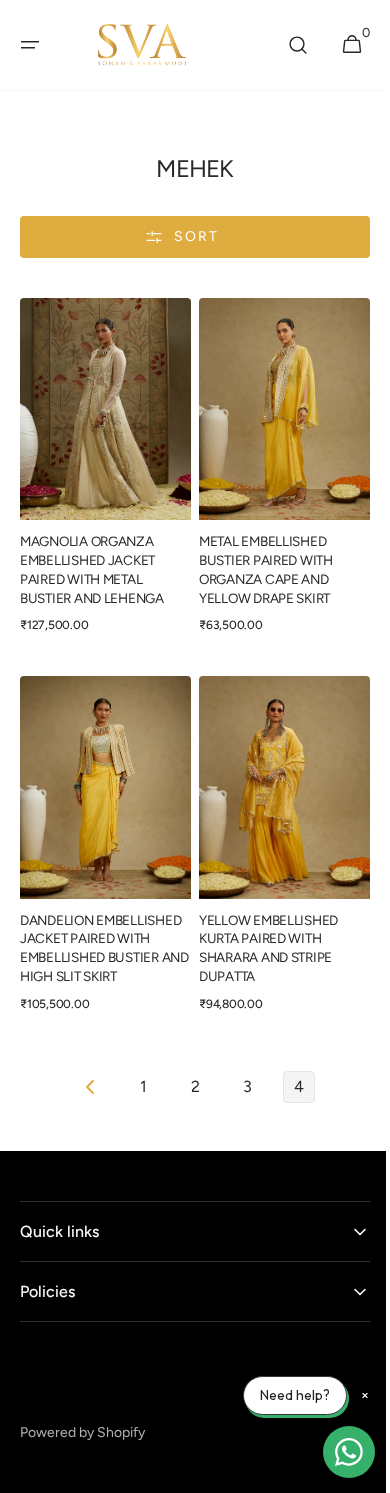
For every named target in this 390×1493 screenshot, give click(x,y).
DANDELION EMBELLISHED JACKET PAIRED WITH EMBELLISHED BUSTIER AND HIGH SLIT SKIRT (100, 928)
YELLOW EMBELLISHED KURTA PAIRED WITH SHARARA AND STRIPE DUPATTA (261, 928)
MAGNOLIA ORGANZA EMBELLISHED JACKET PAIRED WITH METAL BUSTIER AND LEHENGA (92, 559)
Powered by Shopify (82, 1413)
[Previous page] (84, 1067)
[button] (30, 45)
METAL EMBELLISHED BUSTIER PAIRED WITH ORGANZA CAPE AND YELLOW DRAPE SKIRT (259, 559)
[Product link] (102, 470)
